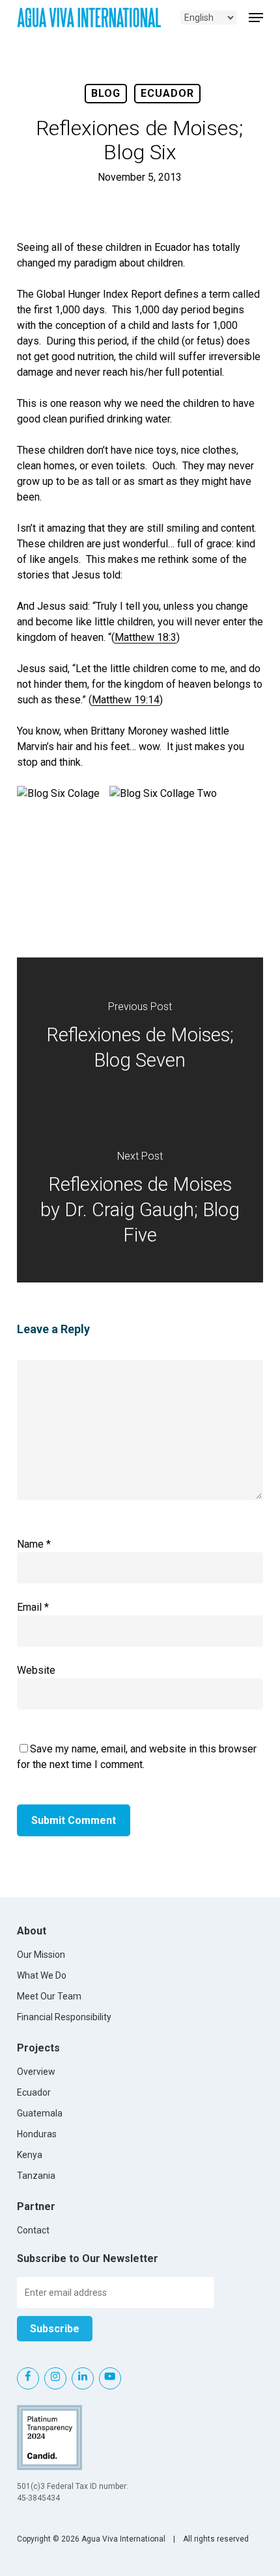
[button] (256, 18)
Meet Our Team (49, 1996)
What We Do (42, 1975)
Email (33, 1607)
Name (34, 1544)
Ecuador (167, 93)
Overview (36, 2072)
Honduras (37, 2134)
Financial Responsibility (64, 2017)
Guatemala (40, 2113)
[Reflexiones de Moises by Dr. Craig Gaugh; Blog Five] (140, 1201)
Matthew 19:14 (126, 700)
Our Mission (41, 1955)
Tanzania (36, 2176)
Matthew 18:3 (146, 637)
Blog (106, 93)
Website (36, 1670)
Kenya (30, 2155)
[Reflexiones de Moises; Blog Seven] (140, 1039)
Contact (33, 2230)
